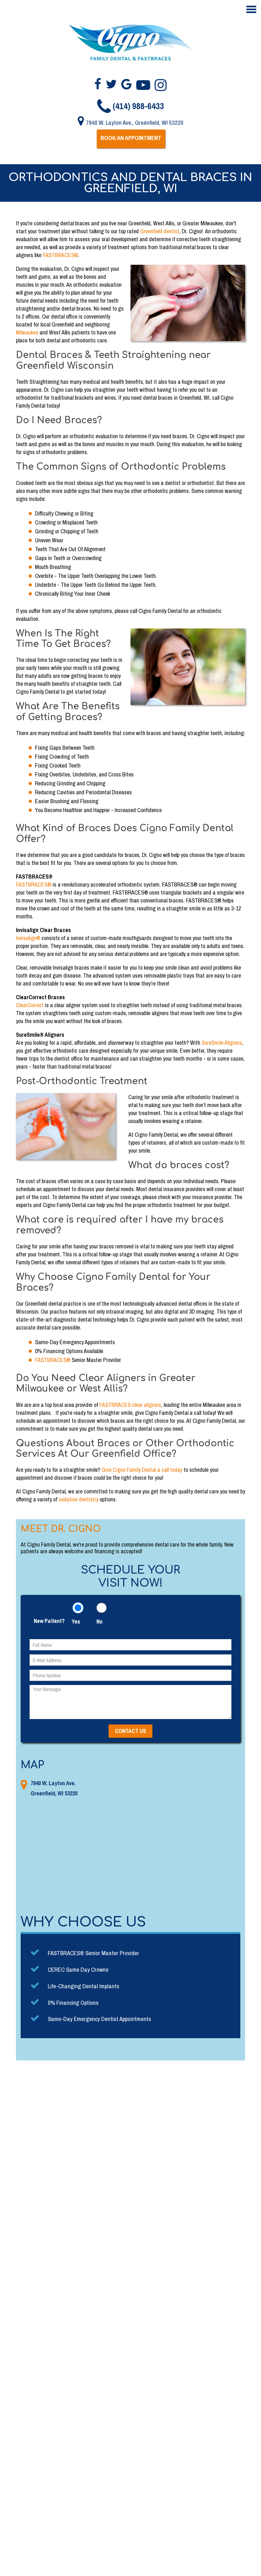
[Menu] (251, 10)
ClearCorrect (30, 1005)
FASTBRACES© (60, 255)
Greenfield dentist (160, 231)
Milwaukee (27, 332)
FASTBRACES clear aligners (130, 1405)
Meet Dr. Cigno (61, 1529)
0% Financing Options (73, 2003)
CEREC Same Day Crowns (78, 1969)
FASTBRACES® (34, 884)
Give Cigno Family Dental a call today (142, 1470)
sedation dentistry (78, 1499)
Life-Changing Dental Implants (84, 1986)
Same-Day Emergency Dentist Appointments (99, 2019)
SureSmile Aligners (222, 1043)
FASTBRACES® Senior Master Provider (93, 1953)
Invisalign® (28, 938)
